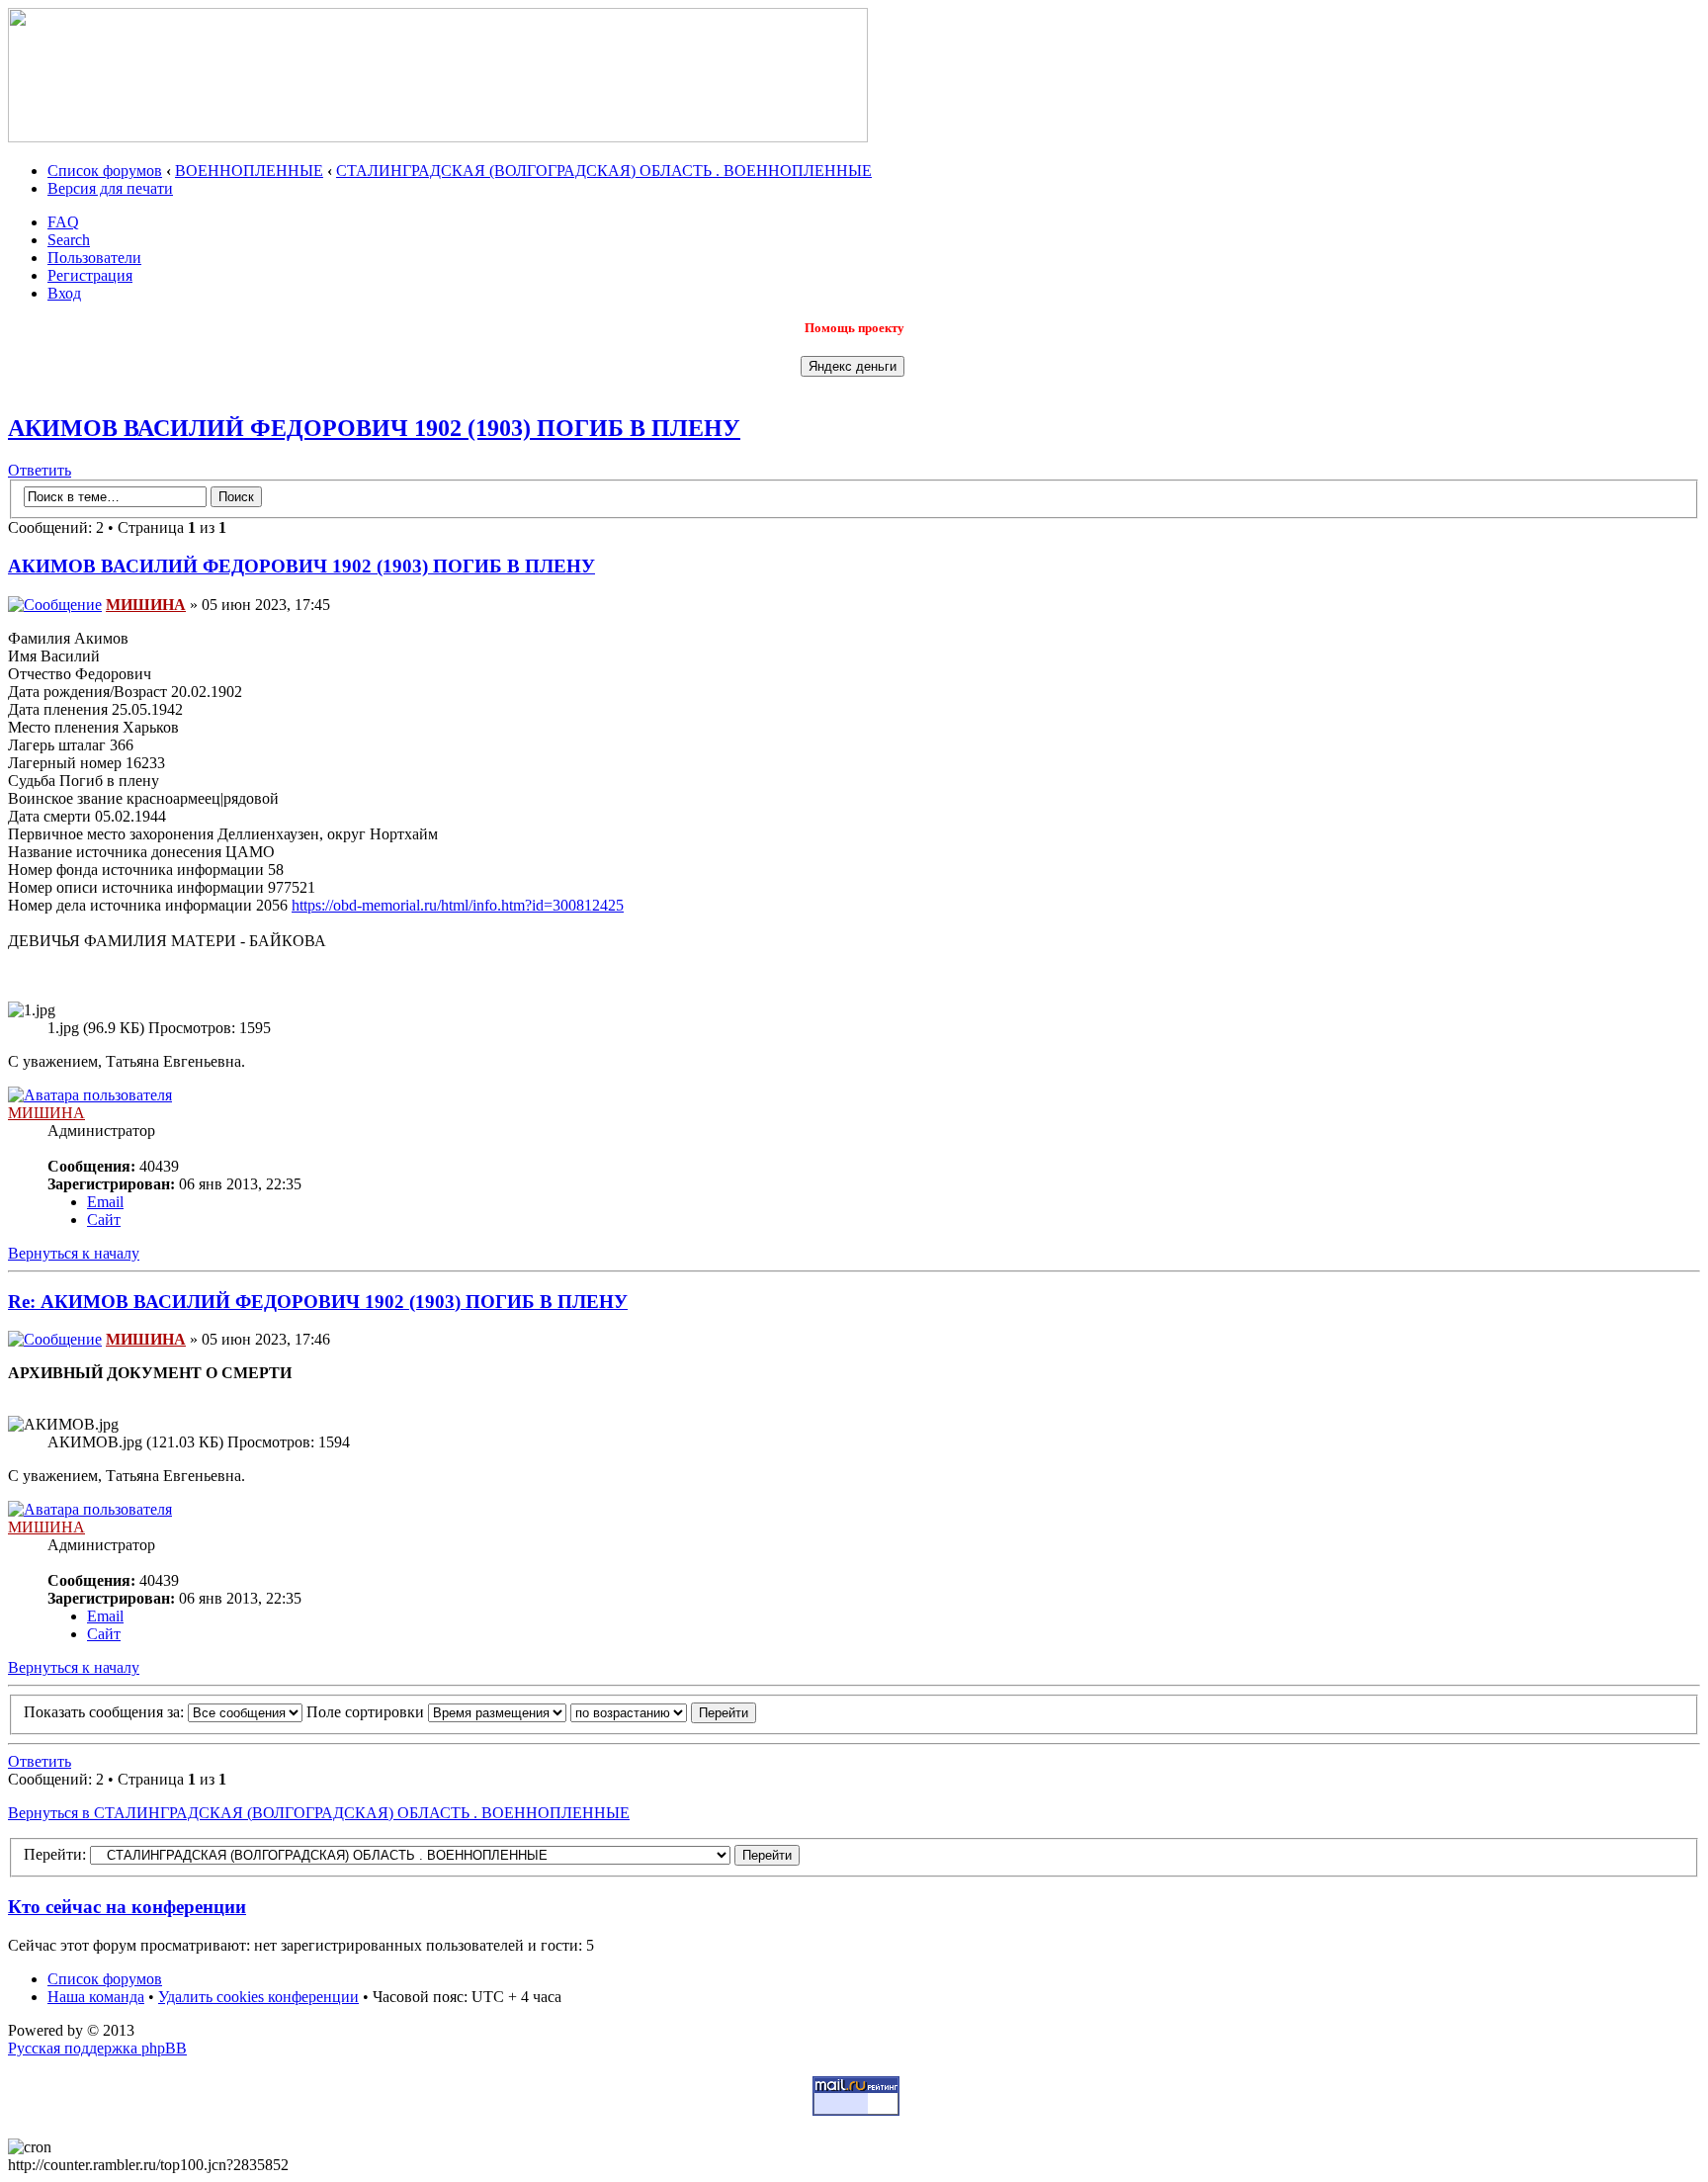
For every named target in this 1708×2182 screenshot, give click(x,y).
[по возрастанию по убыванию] (663, 1712)
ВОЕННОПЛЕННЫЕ (249, 171)
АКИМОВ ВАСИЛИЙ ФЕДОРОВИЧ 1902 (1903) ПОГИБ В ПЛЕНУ (374, 428)
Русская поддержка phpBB (97, 2048)
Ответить (40, 470)
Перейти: (55, 1854)
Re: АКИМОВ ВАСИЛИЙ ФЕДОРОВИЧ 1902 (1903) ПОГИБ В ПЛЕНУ (318, 1302)
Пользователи (94, 258)
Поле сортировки (367, 1712)
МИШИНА (146, 605)
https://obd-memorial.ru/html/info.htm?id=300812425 (458, 905)
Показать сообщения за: (106, 1712)
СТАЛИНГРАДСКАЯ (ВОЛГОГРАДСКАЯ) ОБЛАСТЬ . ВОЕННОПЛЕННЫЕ (604, 171)
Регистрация (90, 275)
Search (69, 240)
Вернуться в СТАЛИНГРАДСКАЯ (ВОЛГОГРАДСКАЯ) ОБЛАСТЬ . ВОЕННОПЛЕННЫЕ (319, 1813)
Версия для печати (110, 188)
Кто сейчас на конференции (127, 1907)
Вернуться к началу (74, 1253)
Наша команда (96, 1997)
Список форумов (105, 171)
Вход (64, 293)
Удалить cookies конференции (258, 1997)
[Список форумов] (438, 137)
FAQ (63, 222)
